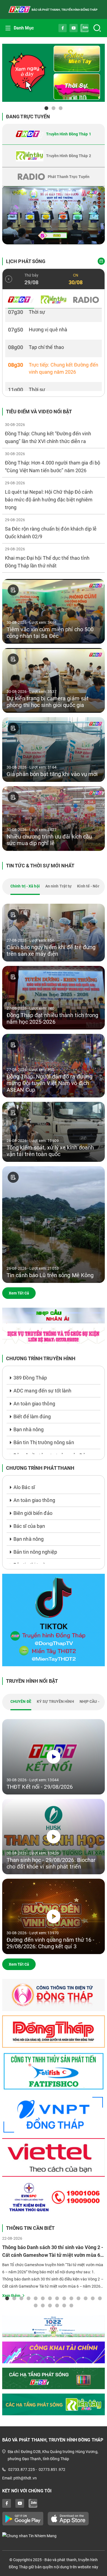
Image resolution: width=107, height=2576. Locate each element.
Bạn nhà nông (29, 1429)
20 (71, 2305)
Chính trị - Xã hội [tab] (25, 886)
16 (43, 2305)
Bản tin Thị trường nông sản (44, 1442)
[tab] (54, 134)
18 (57, 2305)
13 (93, 2298)
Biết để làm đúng (32, 1417)
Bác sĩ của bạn (29, 1526)
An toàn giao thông (34, 1404)
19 (64, 2305)
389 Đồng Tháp (30, 1378)
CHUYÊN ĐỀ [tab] (21, 1701)
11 (78, 2298)
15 (36, 2305)
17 (50, 2305)
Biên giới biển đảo (33, 1513)
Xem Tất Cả (19, 1293)
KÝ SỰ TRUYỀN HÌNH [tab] (55, 1701)
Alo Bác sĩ (24, 1487)
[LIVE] (54, 215)
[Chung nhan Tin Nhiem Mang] (54, 2536)
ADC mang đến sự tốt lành (42, 1391)
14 (100, 2298)
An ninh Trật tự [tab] (59, 886)
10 (71, 2298)
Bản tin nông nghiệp (35, 1552)
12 (86, 2298)
